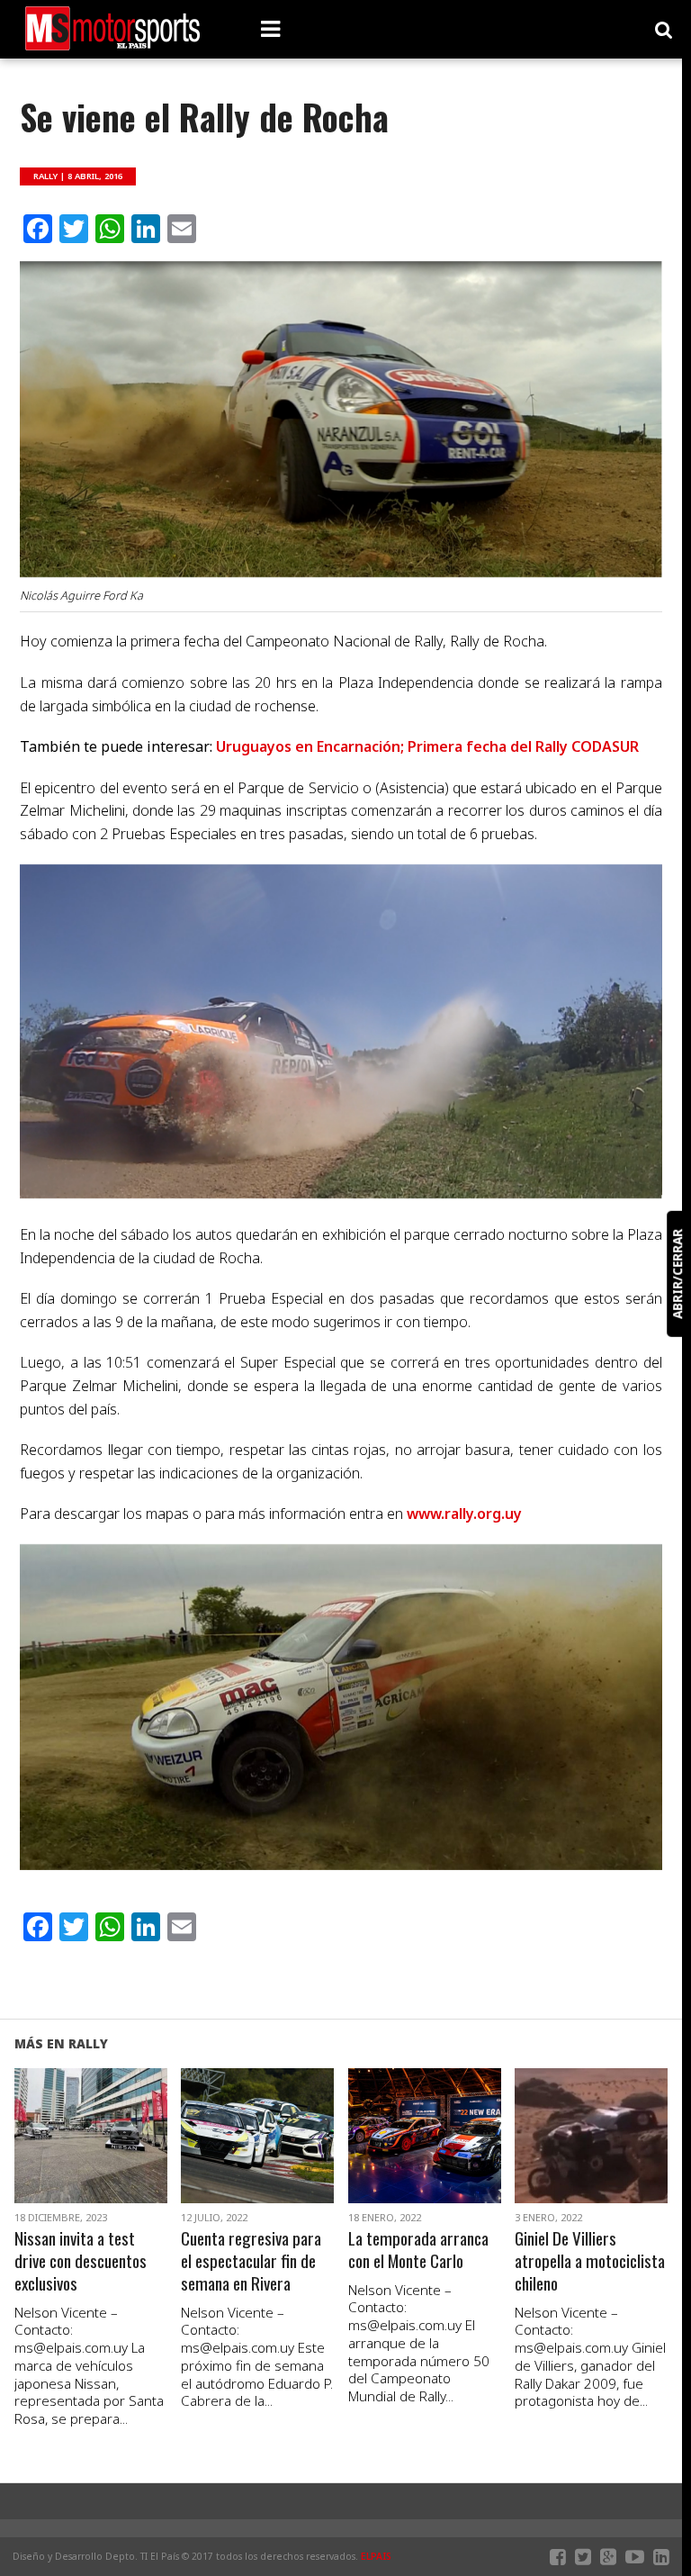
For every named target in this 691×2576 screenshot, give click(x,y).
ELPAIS (376, 2556)
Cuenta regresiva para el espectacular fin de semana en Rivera (251, 2261)
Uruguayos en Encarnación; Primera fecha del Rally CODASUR (427, 746)
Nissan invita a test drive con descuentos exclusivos (81, 2261)
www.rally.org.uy (464, 1514)
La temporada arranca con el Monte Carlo (418, 2250)
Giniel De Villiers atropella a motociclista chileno (590, 2261)
